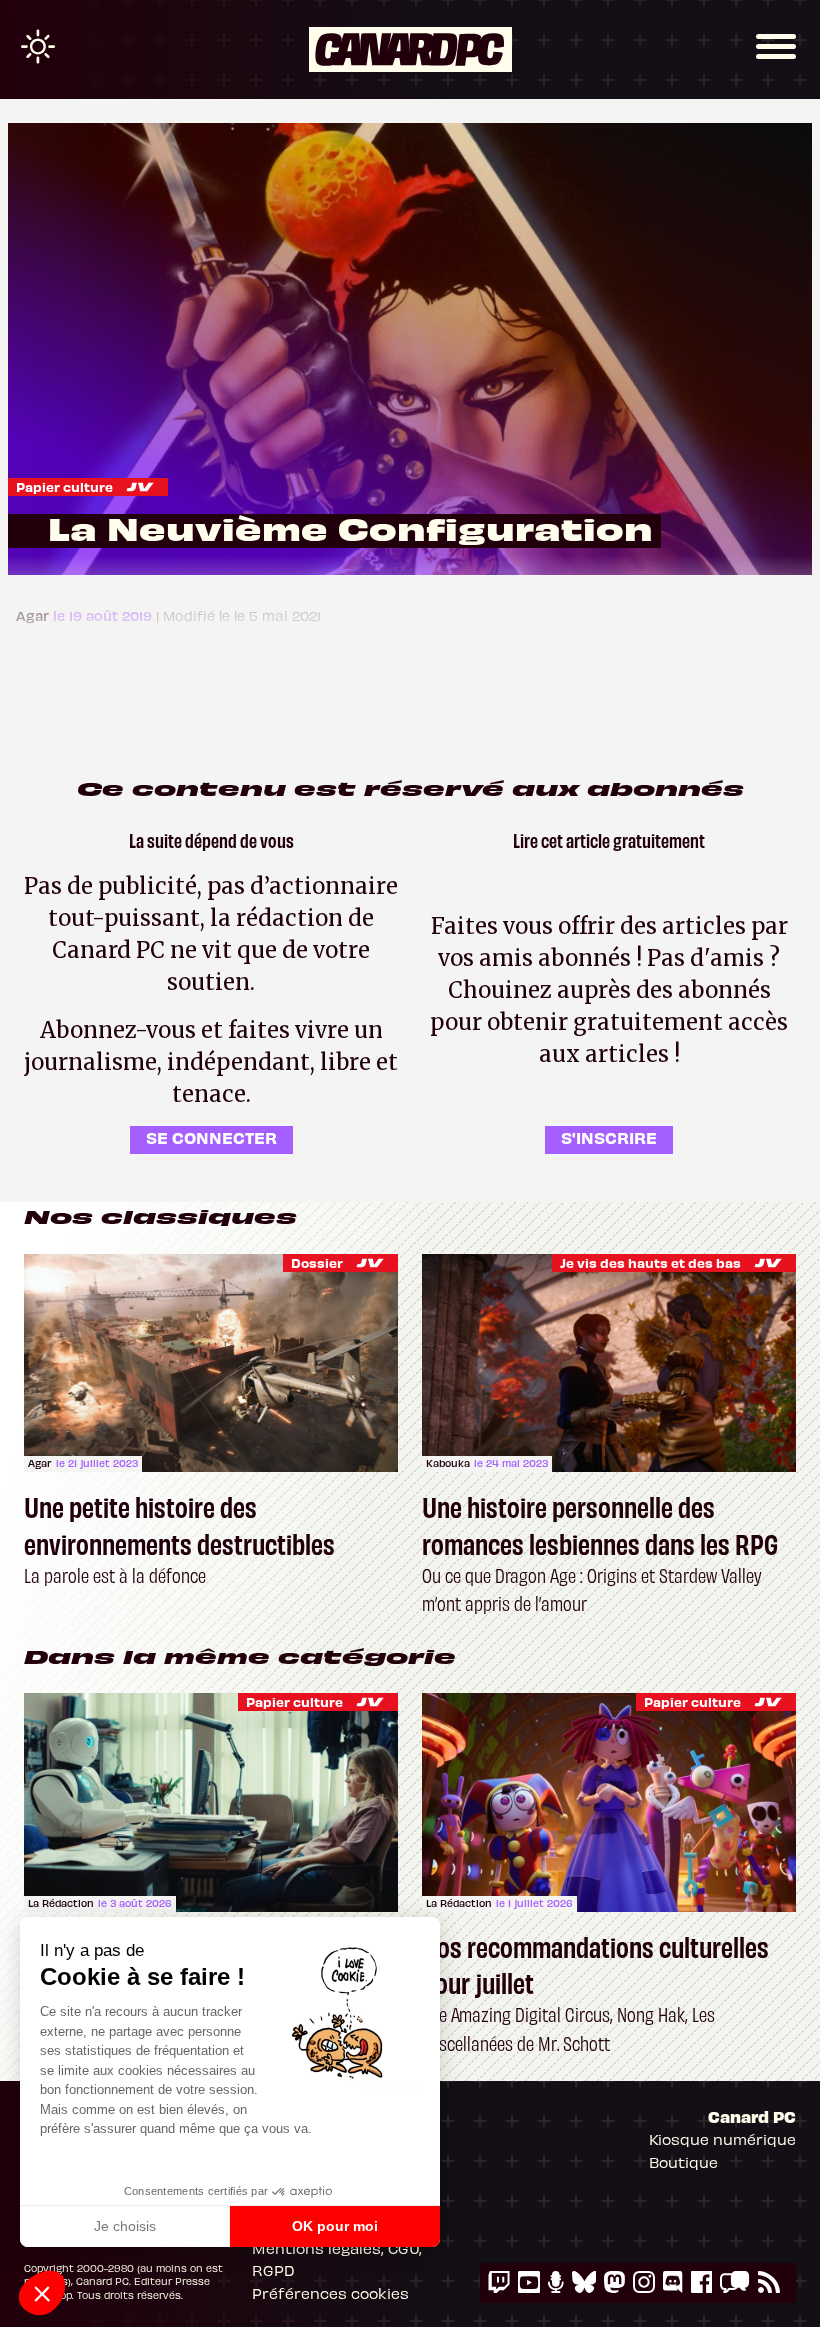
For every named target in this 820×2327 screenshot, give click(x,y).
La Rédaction (61, 1903)
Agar (40, 1463)
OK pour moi (335, 2226)
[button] (42, 2293)
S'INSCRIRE (609, 1137)
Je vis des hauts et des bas (650, 1262)
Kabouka (448, 1463)
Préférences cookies (330, 2293)
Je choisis (125, 2226)
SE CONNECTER (211, 1137)
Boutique (683, 2162)
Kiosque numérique (722, 2139)
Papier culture (64, 486)
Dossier (317, 1262)
